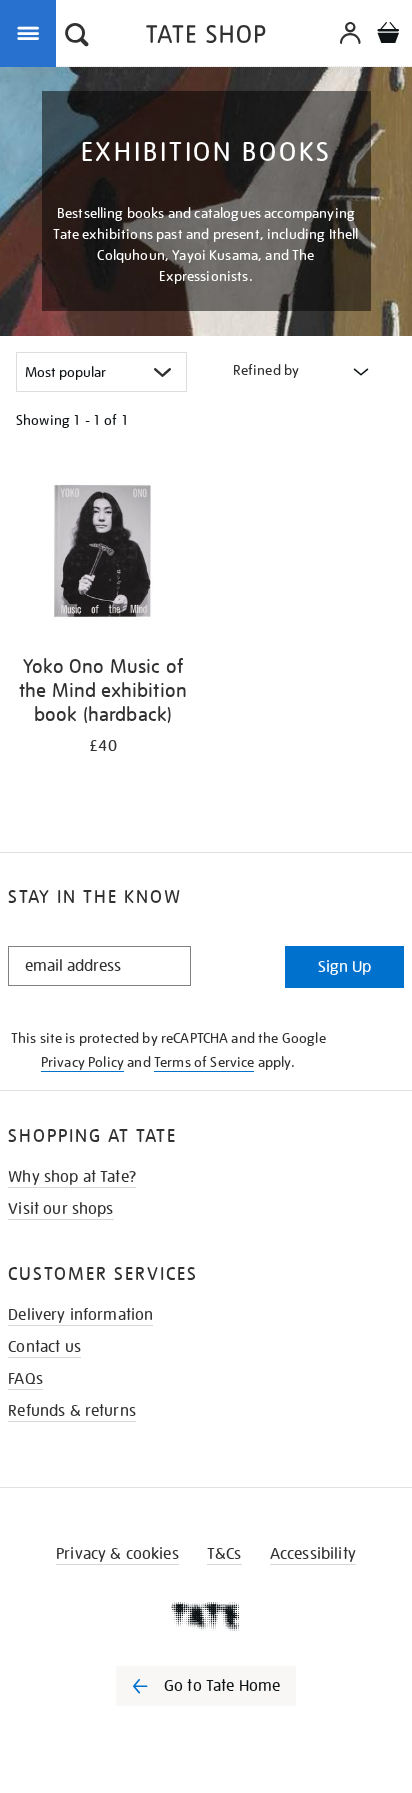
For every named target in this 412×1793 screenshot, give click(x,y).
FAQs (25, 1379)
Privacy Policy (82, 1062)
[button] (77, 37)
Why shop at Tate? (72, 1177)
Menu (32, 32)
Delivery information (80, 1315)
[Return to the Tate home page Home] (206, 37)
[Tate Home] (206, 1616)
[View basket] (388, 35)
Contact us (44, 1347)
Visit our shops (60, 1209)
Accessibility (313, 1554)
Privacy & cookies (117, 1554)
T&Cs (224, 1554)
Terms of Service (204, 1062)
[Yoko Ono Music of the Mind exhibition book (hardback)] (103, 552)
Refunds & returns (72, 1411)
